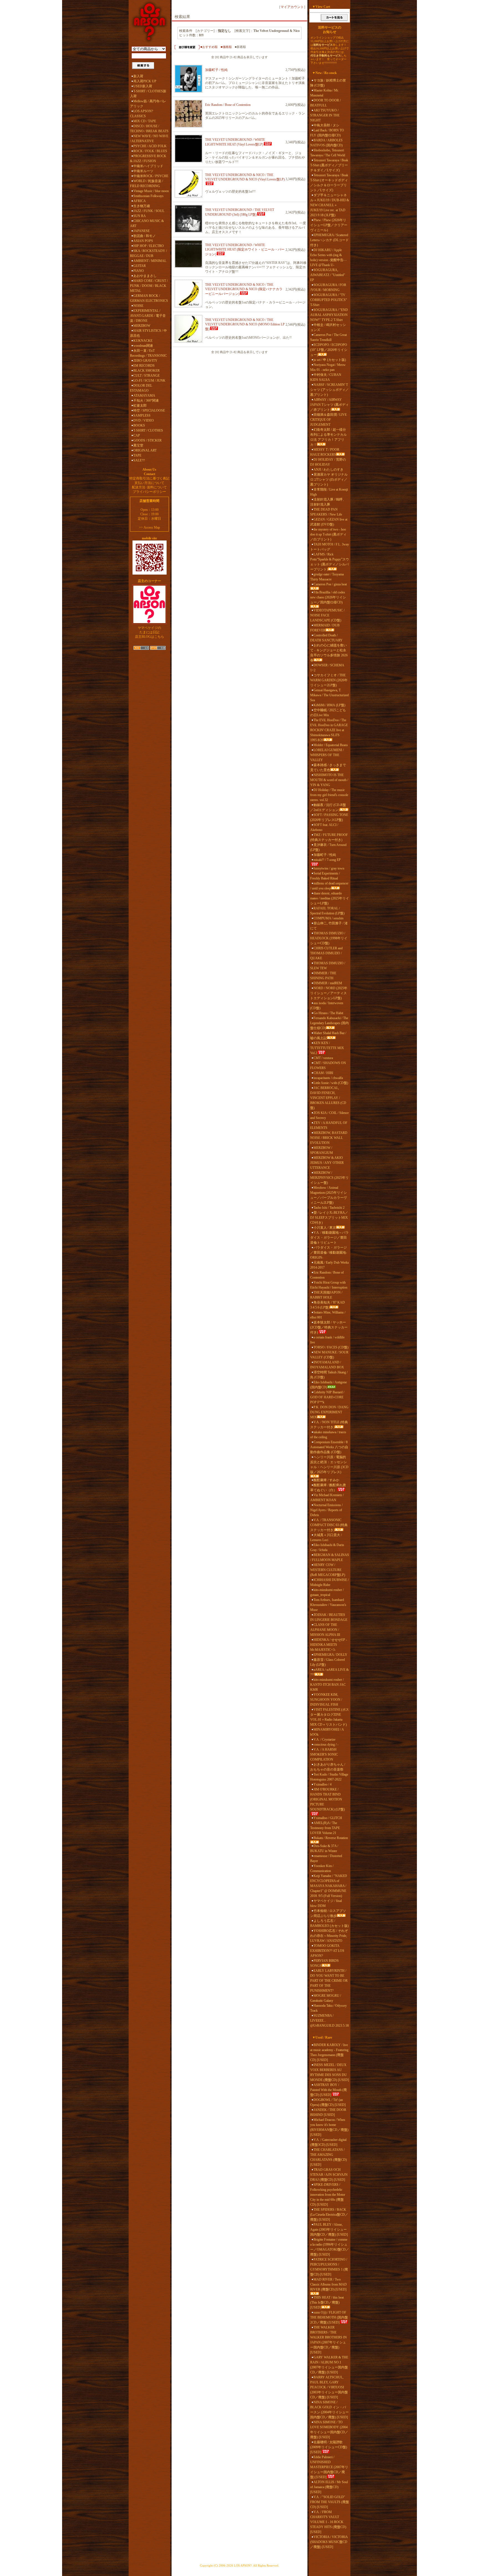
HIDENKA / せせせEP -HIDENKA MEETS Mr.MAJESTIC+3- (329, 1645)
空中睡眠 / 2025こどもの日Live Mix (328, 713)
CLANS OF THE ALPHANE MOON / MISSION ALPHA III (325, 1630)
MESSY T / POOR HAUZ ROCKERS (325, 452)
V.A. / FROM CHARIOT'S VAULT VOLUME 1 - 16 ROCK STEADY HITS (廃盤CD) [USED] (328, 2522)
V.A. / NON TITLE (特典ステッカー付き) (329, 1425)
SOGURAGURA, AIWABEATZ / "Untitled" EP (328, 275)
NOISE (138, 306)
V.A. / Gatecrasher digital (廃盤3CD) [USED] (328, 2142)
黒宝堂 (138, 445)
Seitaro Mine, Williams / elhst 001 (328, 1315)
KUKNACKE (143, 341)
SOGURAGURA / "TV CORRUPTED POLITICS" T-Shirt (329, 300)
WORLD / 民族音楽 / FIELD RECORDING (146, 183)
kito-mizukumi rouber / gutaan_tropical (327, 1592)
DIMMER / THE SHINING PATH (323, 976)
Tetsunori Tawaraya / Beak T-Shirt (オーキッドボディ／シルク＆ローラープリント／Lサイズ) (329, 183)
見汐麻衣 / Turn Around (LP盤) (328, 847)
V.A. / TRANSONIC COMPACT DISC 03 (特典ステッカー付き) (329, 1525)
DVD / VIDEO (144, 420)
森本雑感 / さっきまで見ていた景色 (328, 767)
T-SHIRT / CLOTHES (148, 430)
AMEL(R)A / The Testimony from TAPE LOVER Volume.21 (325, 1828)
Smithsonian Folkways (148, 196)
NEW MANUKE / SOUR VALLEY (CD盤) (329, 1355)
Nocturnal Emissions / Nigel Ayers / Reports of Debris (326, 1510)
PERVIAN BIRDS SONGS (324, 1963)
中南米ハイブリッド (148, 166)
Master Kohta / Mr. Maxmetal (324, 93)
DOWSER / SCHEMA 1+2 (327, 668)
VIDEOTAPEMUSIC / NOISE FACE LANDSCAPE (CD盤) (327, 615)
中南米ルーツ (143, 171)
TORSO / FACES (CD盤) (331, 1347)
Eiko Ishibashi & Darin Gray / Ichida (327, 1547)
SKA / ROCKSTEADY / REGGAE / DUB (148, 253)
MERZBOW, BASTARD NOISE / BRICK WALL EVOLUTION (329, 1138)
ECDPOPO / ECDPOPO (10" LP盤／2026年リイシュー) (329, 350)
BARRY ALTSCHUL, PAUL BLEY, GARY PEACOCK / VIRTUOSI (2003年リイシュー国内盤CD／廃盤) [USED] (329, 2387)
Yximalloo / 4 (323, 1784)
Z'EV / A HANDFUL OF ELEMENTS (329, 1125)
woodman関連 (143, 346)
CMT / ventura (323, 1058)
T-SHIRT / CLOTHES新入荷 (148, 94)
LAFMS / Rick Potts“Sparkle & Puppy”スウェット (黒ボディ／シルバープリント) (330, 562)
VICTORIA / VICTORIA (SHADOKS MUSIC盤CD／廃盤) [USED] (329, 2542)
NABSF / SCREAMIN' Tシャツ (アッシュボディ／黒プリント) (329, 390)
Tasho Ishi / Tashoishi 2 (329, 1208)
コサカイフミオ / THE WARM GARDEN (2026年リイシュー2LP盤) (329, 680)
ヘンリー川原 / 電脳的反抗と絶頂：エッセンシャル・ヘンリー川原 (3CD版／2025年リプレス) (329, 1465)
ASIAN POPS (143, 241)
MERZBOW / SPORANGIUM (322, 1150)
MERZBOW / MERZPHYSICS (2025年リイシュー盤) (329, 1178)
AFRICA (140, 201)
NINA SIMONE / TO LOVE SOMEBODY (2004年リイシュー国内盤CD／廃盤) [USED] (329, 2430)
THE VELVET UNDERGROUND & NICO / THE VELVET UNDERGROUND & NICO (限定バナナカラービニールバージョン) (244, 289)
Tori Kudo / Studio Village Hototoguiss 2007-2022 (329, 1777)
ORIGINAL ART (145, 450)
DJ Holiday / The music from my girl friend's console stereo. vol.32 (329, 795)
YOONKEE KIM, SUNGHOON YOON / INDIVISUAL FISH (326, 1700)
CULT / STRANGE (146, 376)
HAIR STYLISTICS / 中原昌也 (148, 333)
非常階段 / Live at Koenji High (329, 492)
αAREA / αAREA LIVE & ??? (329, 1672)
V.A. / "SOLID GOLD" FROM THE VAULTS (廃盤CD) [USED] (330, 2502)
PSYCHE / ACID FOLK (150, 146)
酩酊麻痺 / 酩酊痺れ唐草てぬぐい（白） (328, 1488)
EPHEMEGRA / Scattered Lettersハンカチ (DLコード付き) (329, 240)
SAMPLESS (142, 415)
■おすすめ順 (209, 47)
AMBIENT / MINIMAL (150, 261)
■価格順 (226, 47)
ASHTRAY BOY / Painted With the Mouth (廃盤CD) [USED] (328, 2090)
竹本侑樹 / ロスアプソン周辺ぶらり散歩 (328, 1913)
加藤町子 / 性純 (216, 70)
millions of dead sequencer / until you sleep (329, 886)
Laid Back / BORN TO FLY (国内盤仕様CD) (327, 133)
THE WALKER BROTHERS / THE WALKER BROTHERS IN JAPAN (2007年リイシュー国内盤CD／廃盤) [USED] (328, 2340)
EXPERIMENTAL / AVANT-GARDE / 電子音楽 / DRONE (148, 316)
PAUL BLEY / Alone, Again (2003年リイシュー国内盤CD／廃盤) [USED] (329, 2230)
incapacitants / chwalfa (328, 1078)
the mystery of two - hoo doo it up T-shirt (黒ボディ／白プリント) (328, 534)
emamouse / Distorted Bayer (326, 1858)
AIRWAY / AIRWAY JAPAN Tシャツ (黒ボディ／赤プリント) (329, 405)
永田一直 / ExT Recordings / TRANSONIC (148, 353)
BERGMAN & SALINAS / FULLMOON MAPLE (330, 1557)
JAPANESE (142, 231)
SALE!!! (139, 460)
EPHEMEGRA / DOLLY (330, 1655)
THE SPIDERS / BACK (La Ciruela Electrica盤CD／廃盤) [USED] (329, 2215)
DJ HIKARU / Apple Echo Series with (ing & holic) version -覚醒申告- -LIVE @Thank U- (328, 257)
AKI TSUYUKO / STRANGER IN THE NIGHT (325, 115)
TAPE (137, 455)
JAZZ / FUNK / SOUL (149, 211)
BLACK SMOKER (146, 371)
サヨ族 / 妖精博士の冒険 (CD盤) (328, 83)
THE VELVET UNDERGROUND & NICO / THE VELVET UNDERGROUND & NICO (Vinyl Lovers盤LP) (245, 177)
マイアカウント (292, 7)
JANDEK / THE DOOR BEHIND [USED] (328, 2112)
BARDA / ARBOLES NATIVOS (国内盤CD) (326, 143)
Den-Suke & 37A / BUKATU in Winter (324, 1848)
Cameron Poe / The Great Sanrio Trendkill (328, 337)
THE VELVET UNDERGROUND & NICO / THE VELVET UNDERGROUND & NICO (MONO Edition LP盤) (245, 324)
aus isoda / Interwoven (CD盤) (327, 1006)
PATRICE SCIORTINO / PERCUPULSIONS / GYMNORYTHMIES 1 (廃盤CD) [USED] (329, 2267)
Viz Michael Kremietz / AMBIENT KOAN (327, 1498)
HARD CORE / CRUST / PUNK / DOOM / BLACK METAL (149, 286)
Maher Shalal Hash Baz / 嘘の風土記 (328, 1035)
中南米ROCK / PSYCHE (151, 176)
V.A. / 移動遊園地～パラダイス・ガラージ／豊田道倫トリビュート (329, 1238)
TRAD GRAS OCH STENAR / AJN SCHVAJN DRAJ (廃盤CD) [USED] (329, 2175)
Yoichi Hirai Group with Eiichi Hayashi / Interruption (329, 1285)
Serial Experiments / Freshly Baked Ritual (325, 876)
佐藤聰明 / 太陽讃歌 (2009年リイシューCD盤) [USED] (329, 2447)
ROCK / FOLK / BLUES (150, 151)
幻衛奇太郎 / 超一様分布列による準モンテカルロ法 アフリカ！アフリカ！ (328, 437)
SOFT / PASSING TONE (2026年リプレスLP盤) (329, 817)
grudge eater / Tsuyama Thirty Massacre (327, 577)
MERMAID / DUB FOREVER (325, 628)
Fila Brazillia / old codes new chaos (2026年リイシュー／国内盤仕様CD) (328, 597)
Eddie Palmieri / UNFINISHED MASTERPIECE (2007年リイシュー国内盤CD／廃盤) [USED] (329, 2467)
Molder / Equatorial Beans (331, 745)
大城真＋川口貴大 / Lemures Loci (326, 1537)
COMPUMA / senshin (328, 918)
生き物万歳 (142, 206)
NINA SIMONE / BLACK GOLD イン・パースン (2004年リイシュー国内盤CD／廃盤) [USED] (329, 2410)
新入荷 (138, 76)
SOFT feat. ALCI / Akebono (324, 827)
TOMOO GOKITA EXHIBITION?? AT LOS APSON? (327, 1951)
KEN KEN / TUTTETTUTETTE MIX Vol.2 (327, 1048)
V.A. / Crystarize (324, 1740)
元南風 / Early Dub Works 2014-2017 (330, 1265)
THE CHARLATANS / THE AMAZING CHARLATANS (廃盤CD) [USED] (328, 2157)
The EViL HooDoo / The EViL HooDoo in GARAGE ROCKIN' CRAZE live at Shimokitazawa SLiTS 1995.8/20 (329, 730)
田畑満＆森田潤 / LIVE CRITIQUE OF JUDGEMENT (328, 420)
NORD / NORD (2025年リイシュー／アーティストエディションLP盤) (329, 993)
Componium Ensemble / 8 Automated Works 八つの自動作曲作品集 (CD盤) (329, 1447)
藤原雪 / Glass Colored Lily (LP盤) (328, 1662)
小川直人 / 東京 (325, 1228)
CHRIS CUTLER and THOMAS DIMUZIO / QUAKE (326, 953)
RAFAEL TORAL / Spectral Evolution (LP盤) (327, 911)
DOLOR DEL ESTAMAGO (141, 388)
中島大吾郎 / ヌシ (326, 125)
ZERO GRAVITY (145, 361)
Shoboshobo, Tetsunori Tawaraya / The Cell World (328, 153)
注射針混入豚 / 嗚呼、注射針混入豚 (328, 502)
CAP (137, 435)
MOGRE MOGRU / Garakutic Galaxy (326, 1998)
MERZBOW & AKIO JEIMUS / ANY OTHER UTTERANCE (327, 1163)
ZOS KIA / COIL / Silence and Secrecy (329, 1115)
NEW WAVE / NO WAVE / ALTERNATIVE (149, 139)
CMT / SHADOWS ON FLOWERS (328, 1065)
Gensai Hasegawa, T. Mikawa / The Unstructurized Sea (329, 695)
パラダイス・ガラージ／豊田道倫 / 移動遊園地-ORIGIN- (329, 1253)
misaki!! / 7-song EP (327, 860)
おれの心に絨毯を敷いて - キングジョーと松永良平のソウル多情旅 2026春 (329, 653)
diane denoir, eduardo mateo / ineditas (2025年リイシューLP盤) (330, 898)
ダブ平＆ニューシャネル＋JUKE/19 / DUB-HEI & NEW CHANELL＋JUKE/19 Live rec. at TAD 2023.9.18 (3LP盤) (330, 205)
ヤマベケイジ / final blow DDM (326, 1903)
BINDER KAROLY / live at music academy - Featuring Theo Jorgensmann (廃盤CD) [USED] (329, 2052)
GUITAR (140, 266)
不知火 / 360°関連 (146, 401)
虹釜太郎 (140, 405)
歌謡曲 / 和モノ (145, 236)
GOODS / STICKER (147, 440)
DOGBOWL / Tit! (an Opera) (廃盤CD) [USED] (328, 2102)
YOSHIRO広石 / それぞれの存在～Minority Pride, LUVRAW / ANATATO (329, 1936)
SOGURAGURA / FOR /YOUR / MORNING (328, 287)
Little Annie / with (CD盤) (331, 1083)
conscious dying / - (326, 1744)
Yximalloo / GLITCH (328, 1818)
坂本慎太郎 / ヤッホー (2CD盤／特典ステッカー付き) (329, 1327)
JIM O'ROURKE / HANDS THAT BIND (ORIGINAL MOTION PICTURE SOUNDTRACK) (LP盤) (328, 1799)
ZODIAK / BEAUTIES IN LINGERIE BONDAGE (329, 1617)
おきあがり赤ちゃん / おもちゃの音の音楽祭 (328, 1767)
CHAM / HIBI (323, 1073)
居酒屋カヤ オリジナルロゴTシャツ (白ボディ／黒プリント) (329, 480)
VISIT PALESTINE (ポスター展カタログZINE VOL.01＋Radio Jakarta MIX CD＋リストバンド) (330, 1717)
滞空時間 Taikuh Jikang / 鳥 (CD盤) (329, 1375)
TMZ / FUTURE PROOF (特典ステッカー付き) (329, 837)
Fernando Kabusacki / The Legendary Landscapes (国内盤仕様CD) (329, 1023)
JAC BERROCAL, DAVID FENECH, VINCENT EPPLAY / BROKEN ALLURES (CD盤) (328, 1098)
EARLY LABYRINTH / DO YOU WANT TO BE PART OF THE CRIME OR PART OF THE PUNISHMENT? (329, 1981)
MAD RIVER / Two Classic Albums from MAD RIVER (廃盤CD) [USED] (328, 2284)
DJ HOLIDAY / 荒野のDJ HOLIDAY (328, 462)
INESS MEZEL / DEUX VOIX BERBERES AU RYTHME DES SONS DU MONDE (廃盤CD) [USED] (330, 2072)
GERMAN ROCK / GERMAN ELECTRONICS (149, 298)
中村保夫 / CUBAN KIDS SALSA (326, 377)
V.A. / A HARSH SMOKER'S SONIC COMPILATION (324, 1754)
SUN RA (140, 216)
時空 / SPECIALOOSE (149, 410)
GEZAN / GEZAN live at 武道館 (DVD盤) (329, 522)
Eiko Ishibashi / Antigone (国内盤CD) (328, 1385)
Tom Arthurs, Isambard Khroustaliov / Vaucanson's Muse (328, 1605)
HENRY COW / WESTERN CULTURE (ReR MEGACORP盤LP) (328, 1570)
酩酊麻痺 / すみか (326, 1480)
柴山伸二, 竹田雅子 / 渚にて (329, 926)
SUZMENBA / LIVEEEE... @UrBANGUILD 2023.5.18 (329, 2021)
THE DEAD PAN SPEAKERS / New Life (326, 512)
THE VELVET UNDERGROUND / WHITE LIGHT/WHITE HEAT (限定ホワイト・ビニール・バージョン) (245, 250)
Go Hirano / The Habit (328, 1013)
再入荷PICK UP (145, 81)
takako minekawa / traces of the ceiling (328, 1435)
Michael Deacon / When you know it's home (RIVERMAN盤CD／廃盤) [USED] (329, 2127)
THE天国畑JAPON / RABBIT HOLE (326, 1295)
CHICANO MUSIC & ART (147, 223)
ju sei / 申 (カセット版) (330, 360)
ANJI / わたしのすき (328, 470)
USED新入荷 (143, 86)
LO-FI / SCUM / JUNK (149, 381)
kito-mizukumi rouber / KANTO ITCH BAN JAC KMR (328, 1685)
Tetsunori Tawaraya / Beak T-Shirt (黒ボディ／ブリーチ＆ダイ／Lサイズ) (329, 165)
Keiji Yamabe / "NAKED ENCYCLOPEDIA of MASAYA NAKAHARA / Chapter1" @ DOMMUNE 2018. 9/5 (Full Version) (329, 1886)
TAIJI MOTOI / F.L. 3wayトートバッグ (330, 547)
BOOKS (139, 425)
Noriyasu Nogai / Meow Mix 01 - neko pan (328, 367)
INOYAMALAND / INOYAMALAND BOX (327, 1365)
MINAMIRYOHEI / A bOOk (327, 1732)
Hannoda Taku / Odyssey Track (328, 2008)
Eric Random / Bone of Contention (228, 105)
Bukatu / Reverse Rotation (331, 1838)
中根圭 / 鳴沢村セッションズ (328, 327)
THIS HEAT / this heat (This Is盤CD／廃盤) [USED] (327, 2302)
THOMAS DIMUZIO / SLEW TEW (328, 966)
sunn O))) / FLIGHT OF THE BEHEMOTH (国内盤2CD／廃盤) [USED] (329, 2317)
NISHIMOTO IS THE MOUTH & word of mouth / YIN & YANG (329, 780)
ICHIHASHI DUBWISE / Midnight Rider (329, 1582)
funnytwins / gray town (329, 868)
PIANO (139, 271)
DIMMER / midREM (328, 983)
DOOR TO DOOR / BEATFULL (325, 103)
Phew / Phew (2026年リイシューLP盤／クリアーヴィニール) (329, 225)
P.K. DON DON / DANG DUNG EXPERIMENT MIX (329, 1412)
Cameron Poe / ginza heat (330, 584)
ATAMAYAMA (144, 396)
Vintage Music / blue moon (151, 191)
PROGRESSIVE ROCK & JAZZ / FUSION (148, 159)
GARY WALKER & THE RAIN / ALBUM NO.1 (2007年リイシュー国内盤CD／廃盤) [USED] (329, 2365)
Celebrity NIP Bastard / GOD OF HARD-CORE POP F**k (327, 1397)
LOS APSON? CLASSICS (142, 114)
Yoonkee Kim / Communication (322, 1868)
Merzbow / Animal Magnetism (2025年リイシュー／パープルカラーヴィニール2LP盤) (328, 1195)
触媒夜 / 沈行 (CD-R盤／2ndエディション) (328, 807)
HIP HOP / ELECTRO (149, 246)
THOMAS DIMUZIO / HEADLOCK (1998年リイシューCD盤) (329, 938)
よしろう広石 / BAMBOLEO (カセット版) (329, 1923)
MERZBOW (142, 326)
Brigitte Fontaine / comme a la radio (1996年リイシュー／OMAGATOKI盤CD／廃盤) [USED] (330, 2247)
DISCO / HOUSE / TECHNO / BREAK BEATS (149, 129)
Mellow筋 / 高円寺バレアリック (148, 104)
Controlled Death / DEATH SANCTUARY (326, 638)
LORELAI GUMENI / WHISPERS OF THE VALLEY (327, 755)
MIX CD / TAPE (145, 121)
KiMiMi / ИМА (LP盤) (329, 705)
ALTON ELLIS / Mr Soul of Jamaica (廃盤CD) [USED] (329, 2487)
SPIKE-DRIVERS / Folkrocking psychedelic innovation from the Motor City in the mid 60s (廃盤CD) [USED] (328, 2195)
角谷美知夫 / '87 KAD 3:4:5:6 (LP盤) (328, 1305)
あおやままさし (145, 276)
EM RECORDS (144, 366)
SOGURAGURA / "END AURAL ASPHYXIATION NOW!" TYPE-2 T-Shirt (329, 315)
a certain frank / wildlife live (327, 1340)
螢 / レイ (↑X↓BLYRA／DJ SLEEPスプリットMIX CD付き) (329, 1218)
